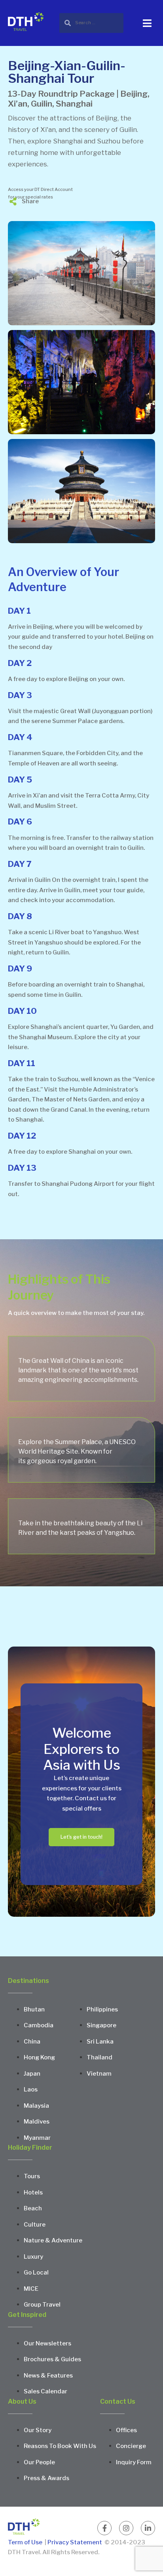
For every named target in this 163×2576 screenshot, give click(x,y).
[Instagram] (126, 2528)
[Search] (91, 23)
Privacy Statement (75, 2542)
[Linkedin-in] (148, 2528)
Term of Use (26, 2542)
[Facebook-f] (104, 2528)
